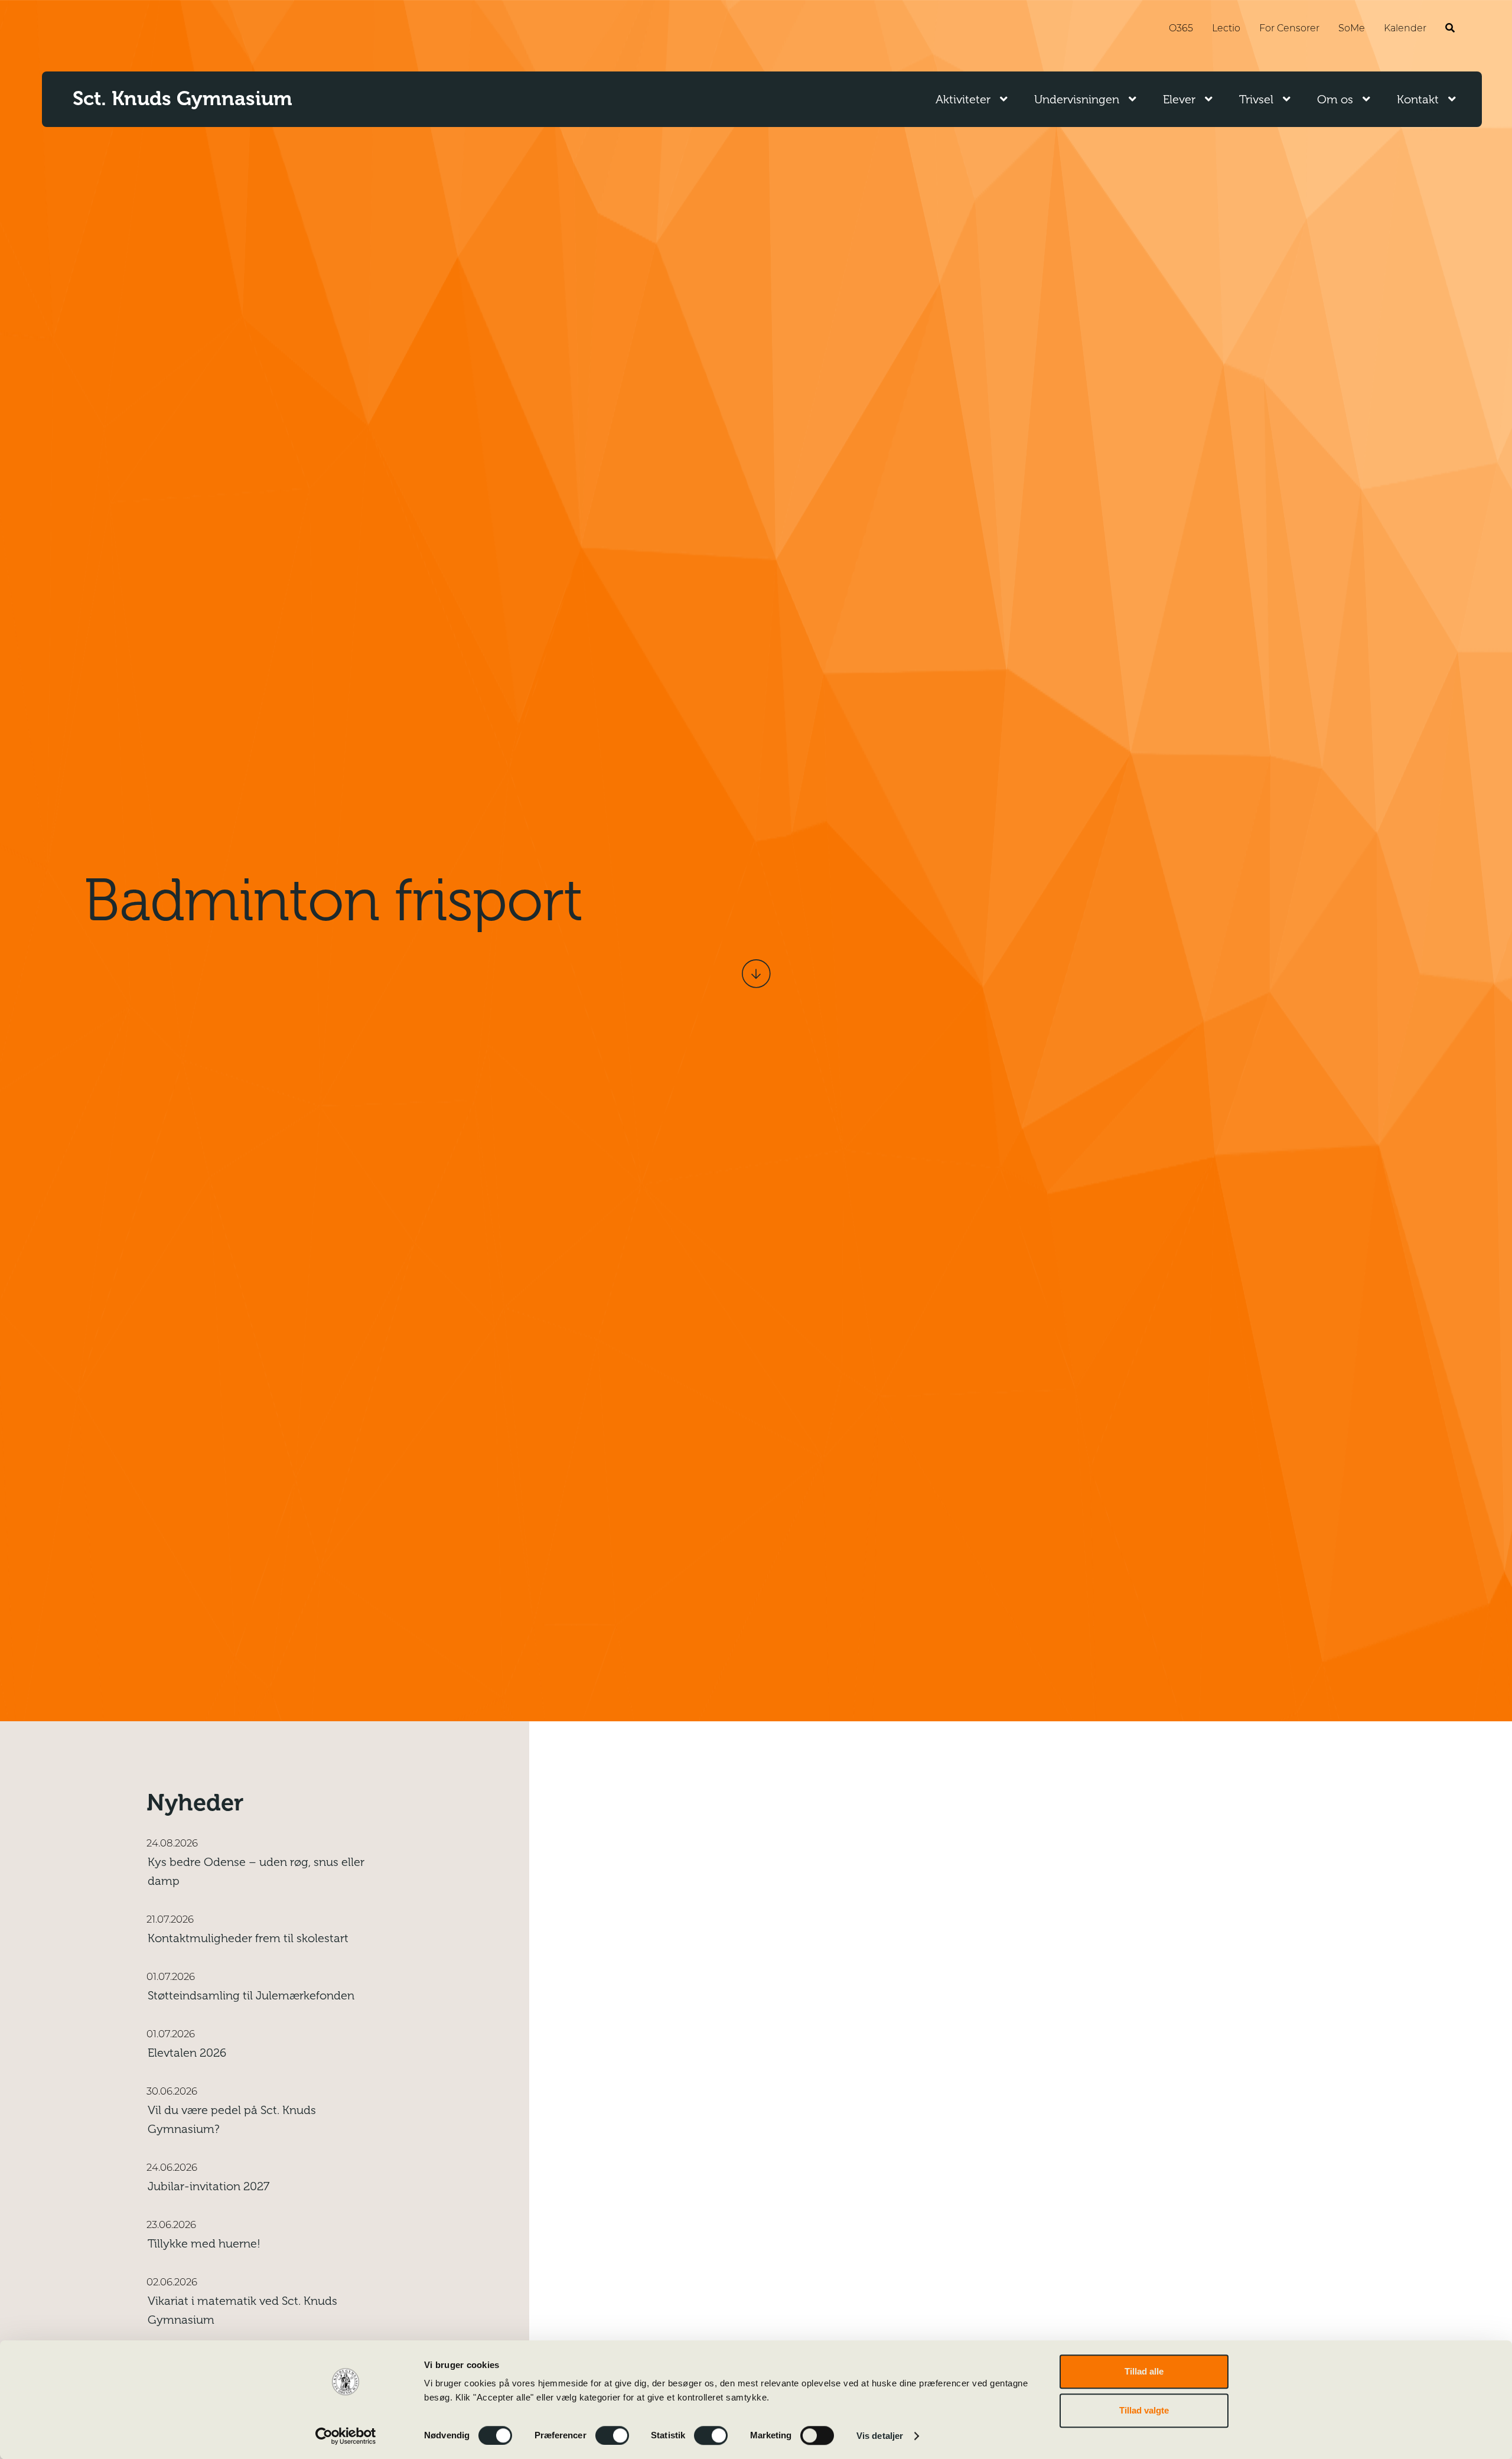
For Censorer (1289, 29)
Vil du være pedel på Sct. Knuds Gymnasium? (232, 2120)
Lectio (1226, 29)
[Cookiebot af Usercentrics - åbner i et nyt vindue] (346, 2436)
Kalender (1405, 29)
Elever (1179, 100)
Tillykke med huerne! (204, 2244)
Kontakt (1418, 100)
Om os (1335, 100)
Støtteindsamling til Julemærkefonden (251, 1996)
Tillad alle (1144, 2371)
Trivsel (1256, 100)
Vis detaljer (880, 2436)
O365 (1181, 29)
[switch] (612, 2435)
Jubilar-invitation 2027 (208, 2186)
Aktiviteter (963, 100)
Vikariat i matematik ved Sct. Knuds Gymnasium (242, 2310)
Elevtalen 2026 (187, 2053)
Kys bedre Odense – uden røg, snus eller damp (256, 1872)
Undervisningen (1077, 100)
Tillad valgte (1144, 2410)
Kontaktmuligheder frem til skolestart (248, 1938)
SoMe (1352, 29)
